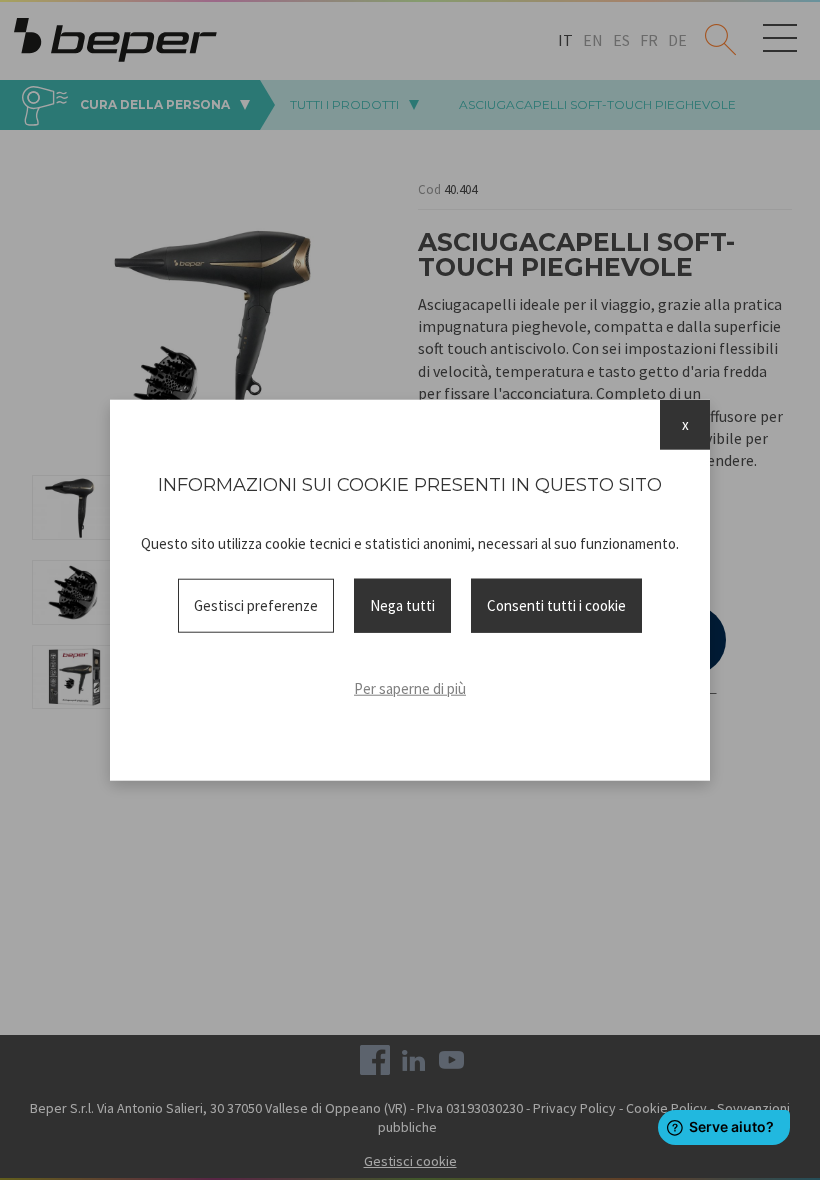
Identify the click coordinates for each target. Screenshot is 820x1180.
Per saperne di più (410, 688)
